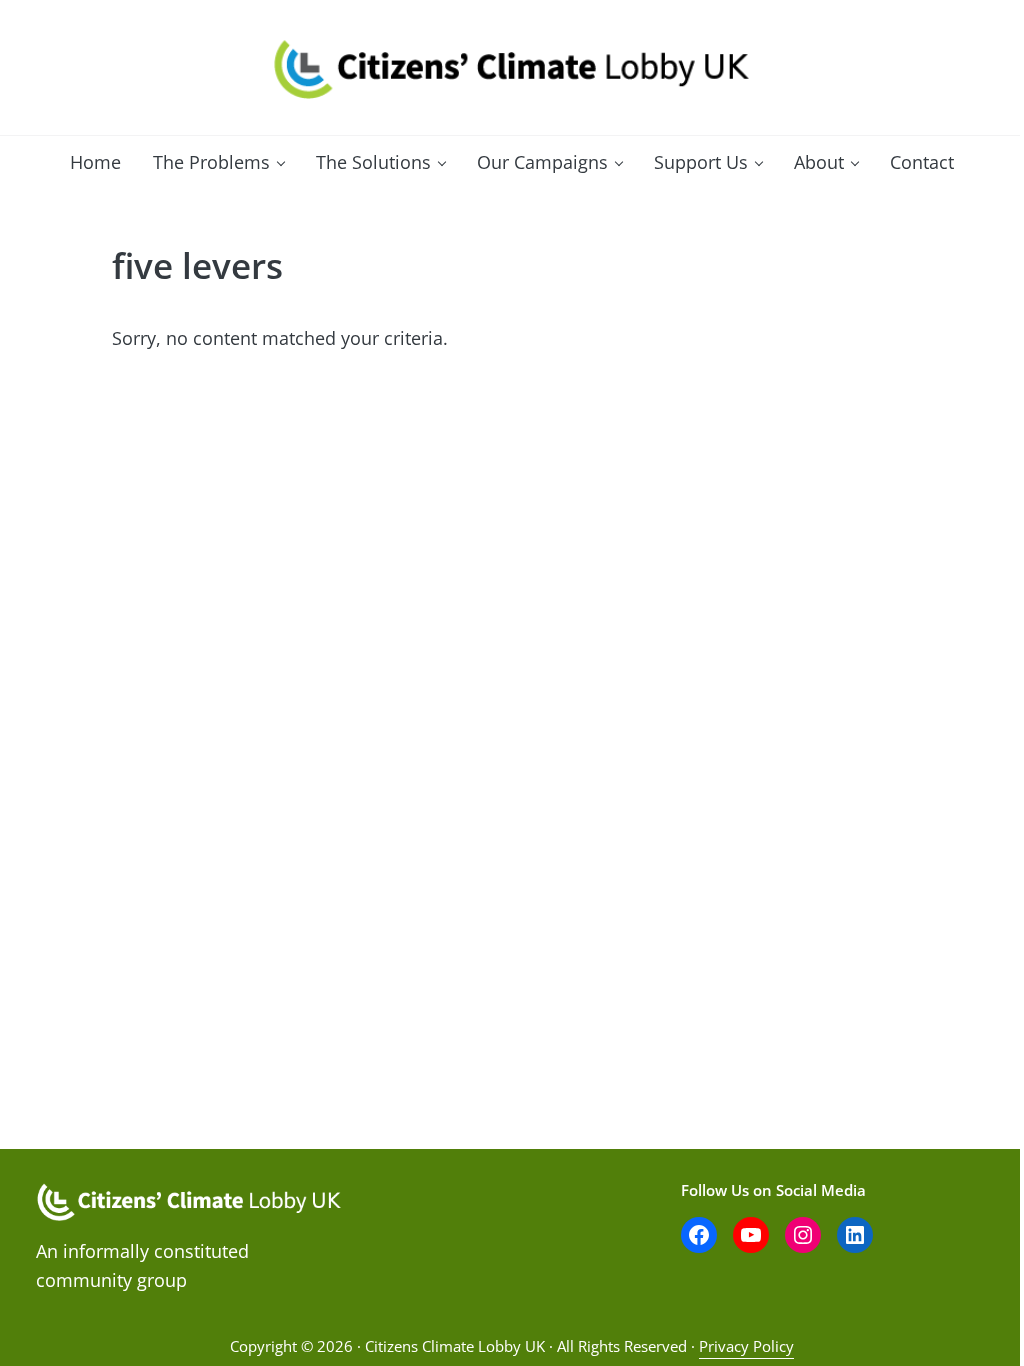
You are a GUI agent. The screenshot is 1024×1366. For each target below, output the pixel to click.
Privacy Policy (746, 1346)
